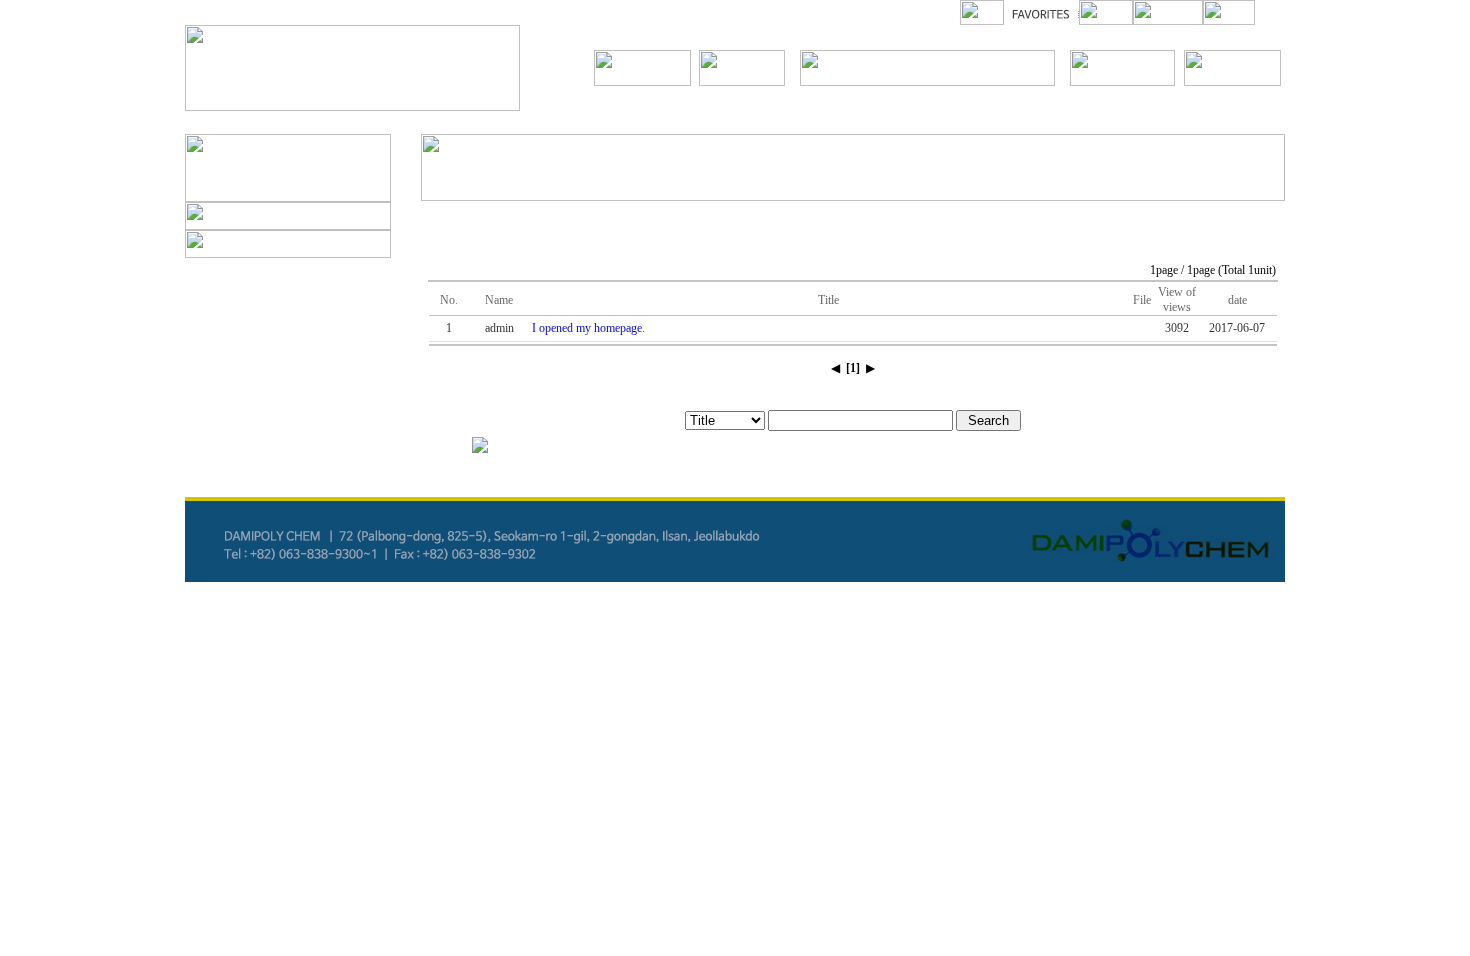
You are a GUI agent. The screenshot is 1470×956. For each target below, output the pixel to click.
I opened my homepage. (588, 328)
